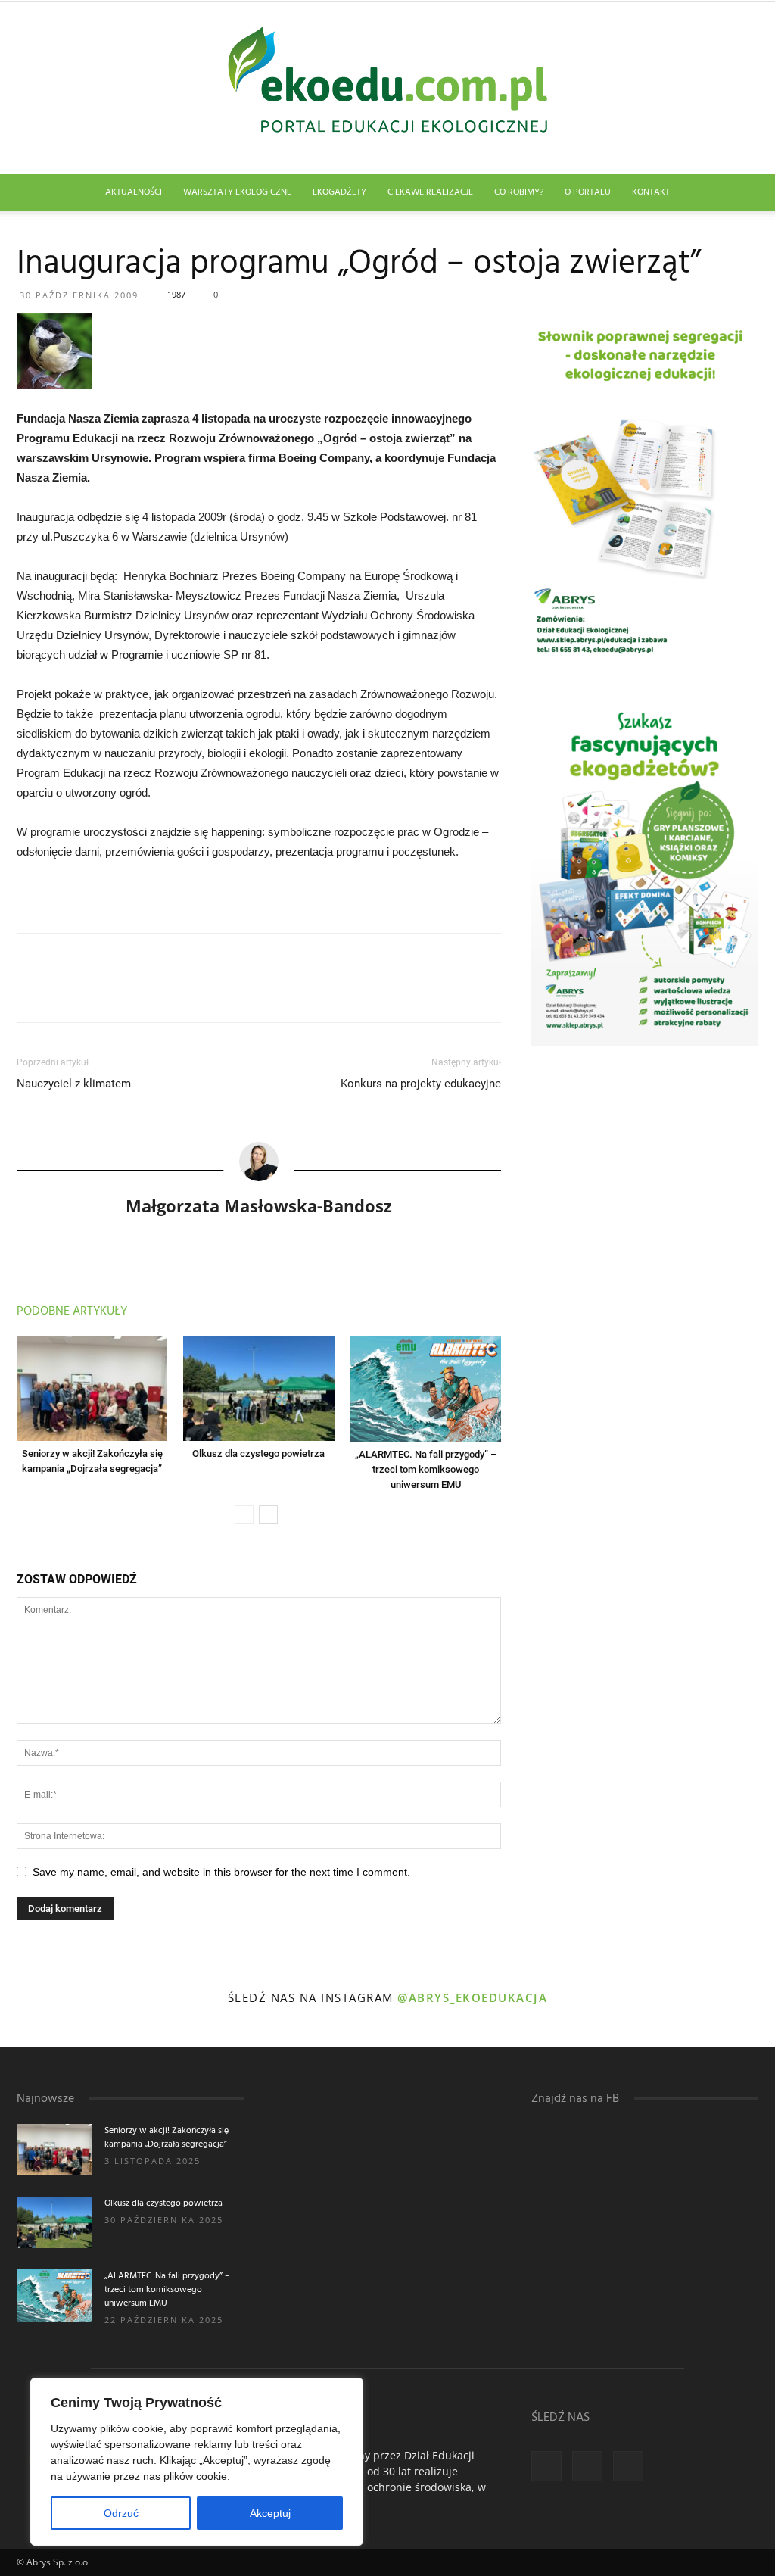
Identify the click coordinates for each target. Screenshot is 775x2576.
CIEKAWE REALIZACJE (430, 192)
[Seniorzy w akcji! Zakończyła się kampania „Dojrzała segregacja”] (92, 1388)
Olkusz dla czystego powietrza (258, 1453)
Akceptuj (270, 2513)
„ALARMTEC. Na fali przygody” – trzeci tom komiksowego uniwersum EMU (426, 1469)
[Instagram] (587, 2466)
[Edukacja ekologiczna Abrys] (387, 88)
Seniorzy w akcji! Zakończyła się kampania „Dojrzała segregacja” (167, 2138)
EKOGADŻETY (339, 192)
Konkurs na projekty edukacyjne (421, 1084)
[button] (740, 193)
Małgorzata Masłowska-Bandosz (259, 1205)
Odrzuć (121, 2513)
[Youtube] (628, 2466)
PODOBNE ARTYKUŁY (72, 1311)
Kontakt (651, 192)
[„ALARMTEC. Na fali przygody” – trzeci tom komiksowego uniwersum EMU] (426, 1389)
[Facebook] (546, 2466)
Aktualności (134, 192)
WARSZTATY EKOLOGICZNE (237, 192)
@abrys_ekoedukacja (472, 1997)
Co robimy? (519, 192)
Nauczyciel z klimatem (74, 1084)
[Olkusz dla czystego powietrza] (258, 1388)
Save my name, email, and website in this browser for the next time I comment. (221, 1872)
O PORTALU (588, 192)
